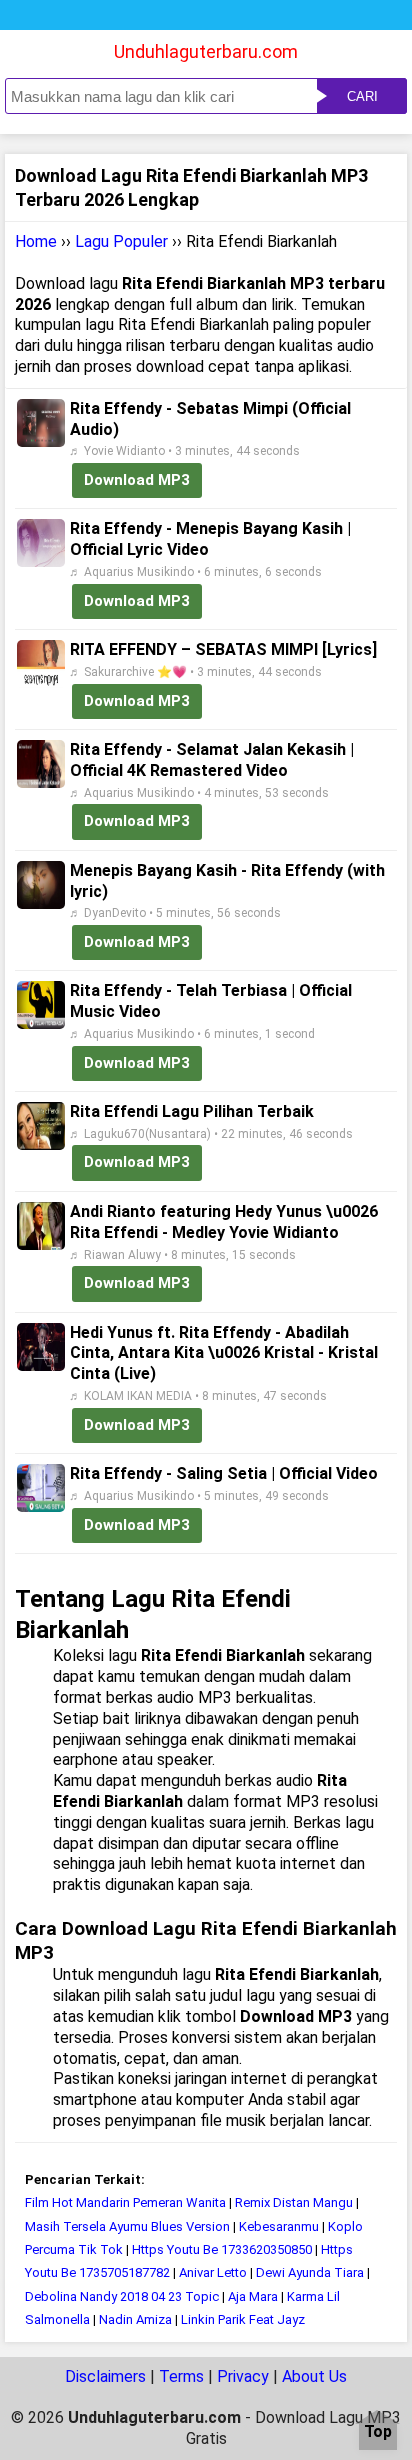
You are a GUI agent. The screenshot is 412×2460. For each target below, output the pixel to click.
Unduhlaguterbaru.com (206, 51)
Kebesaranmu (280, 2226)
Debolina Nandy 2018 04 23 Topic (122, 2296)
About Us (314, 2376)
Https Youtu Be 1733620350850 (222, 2249)
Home (36, 241)
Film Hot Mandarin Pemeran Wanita (125, 2202)
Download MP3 (137, 480)
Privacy (243, 2376)
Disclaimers (105, 2376)
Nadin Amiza (135, 2319)
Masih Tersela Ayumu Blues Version (129, 2226)
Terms (181, 2376)
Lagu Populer (121, 241)
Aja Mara (253, 2296)
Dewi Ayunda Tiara (310, 2272)
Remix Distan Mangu (294, 2202)
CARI (362, 96)
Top (378, 2432)
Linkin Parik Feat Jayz (243, 2319)
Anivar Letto (213, 2272)
